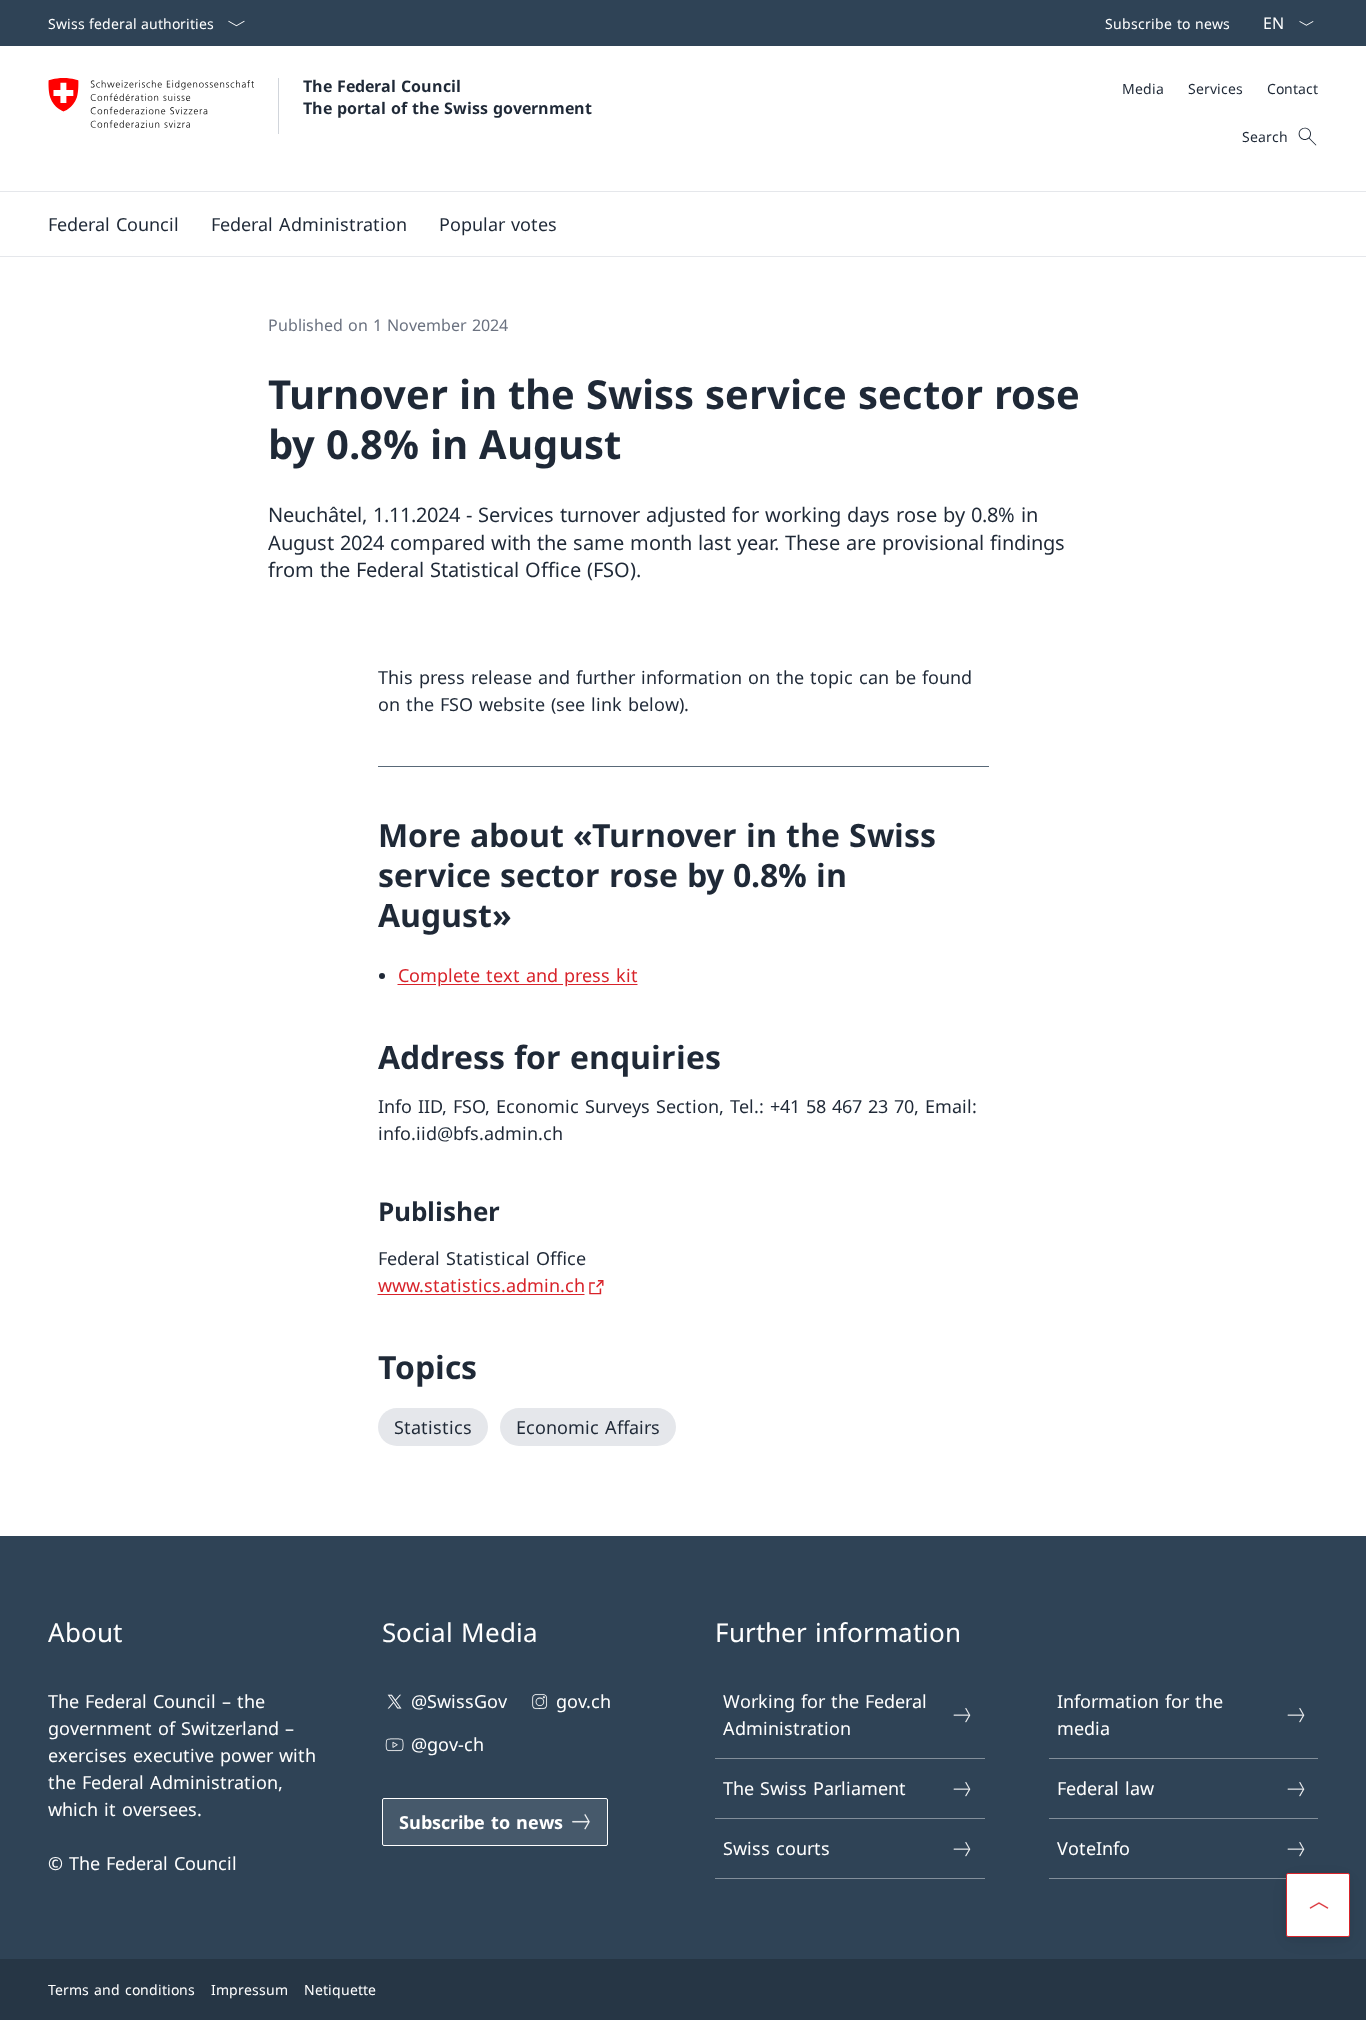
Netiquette (340, 1989)
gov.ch (583, 1701)
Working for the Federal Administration (825, 1714)
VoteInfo (1093, 1848)
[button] (113, 224)
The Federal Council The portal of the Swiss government (447, 97)
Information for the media (1140, 1714)
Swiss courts (776, 1848)
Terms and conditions (121, 1989)
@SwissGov (459, 1701)
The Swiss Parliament (814, 1788)
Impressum (249, 1989)
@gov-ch (447, 1744)
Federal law (1105, 1788)
